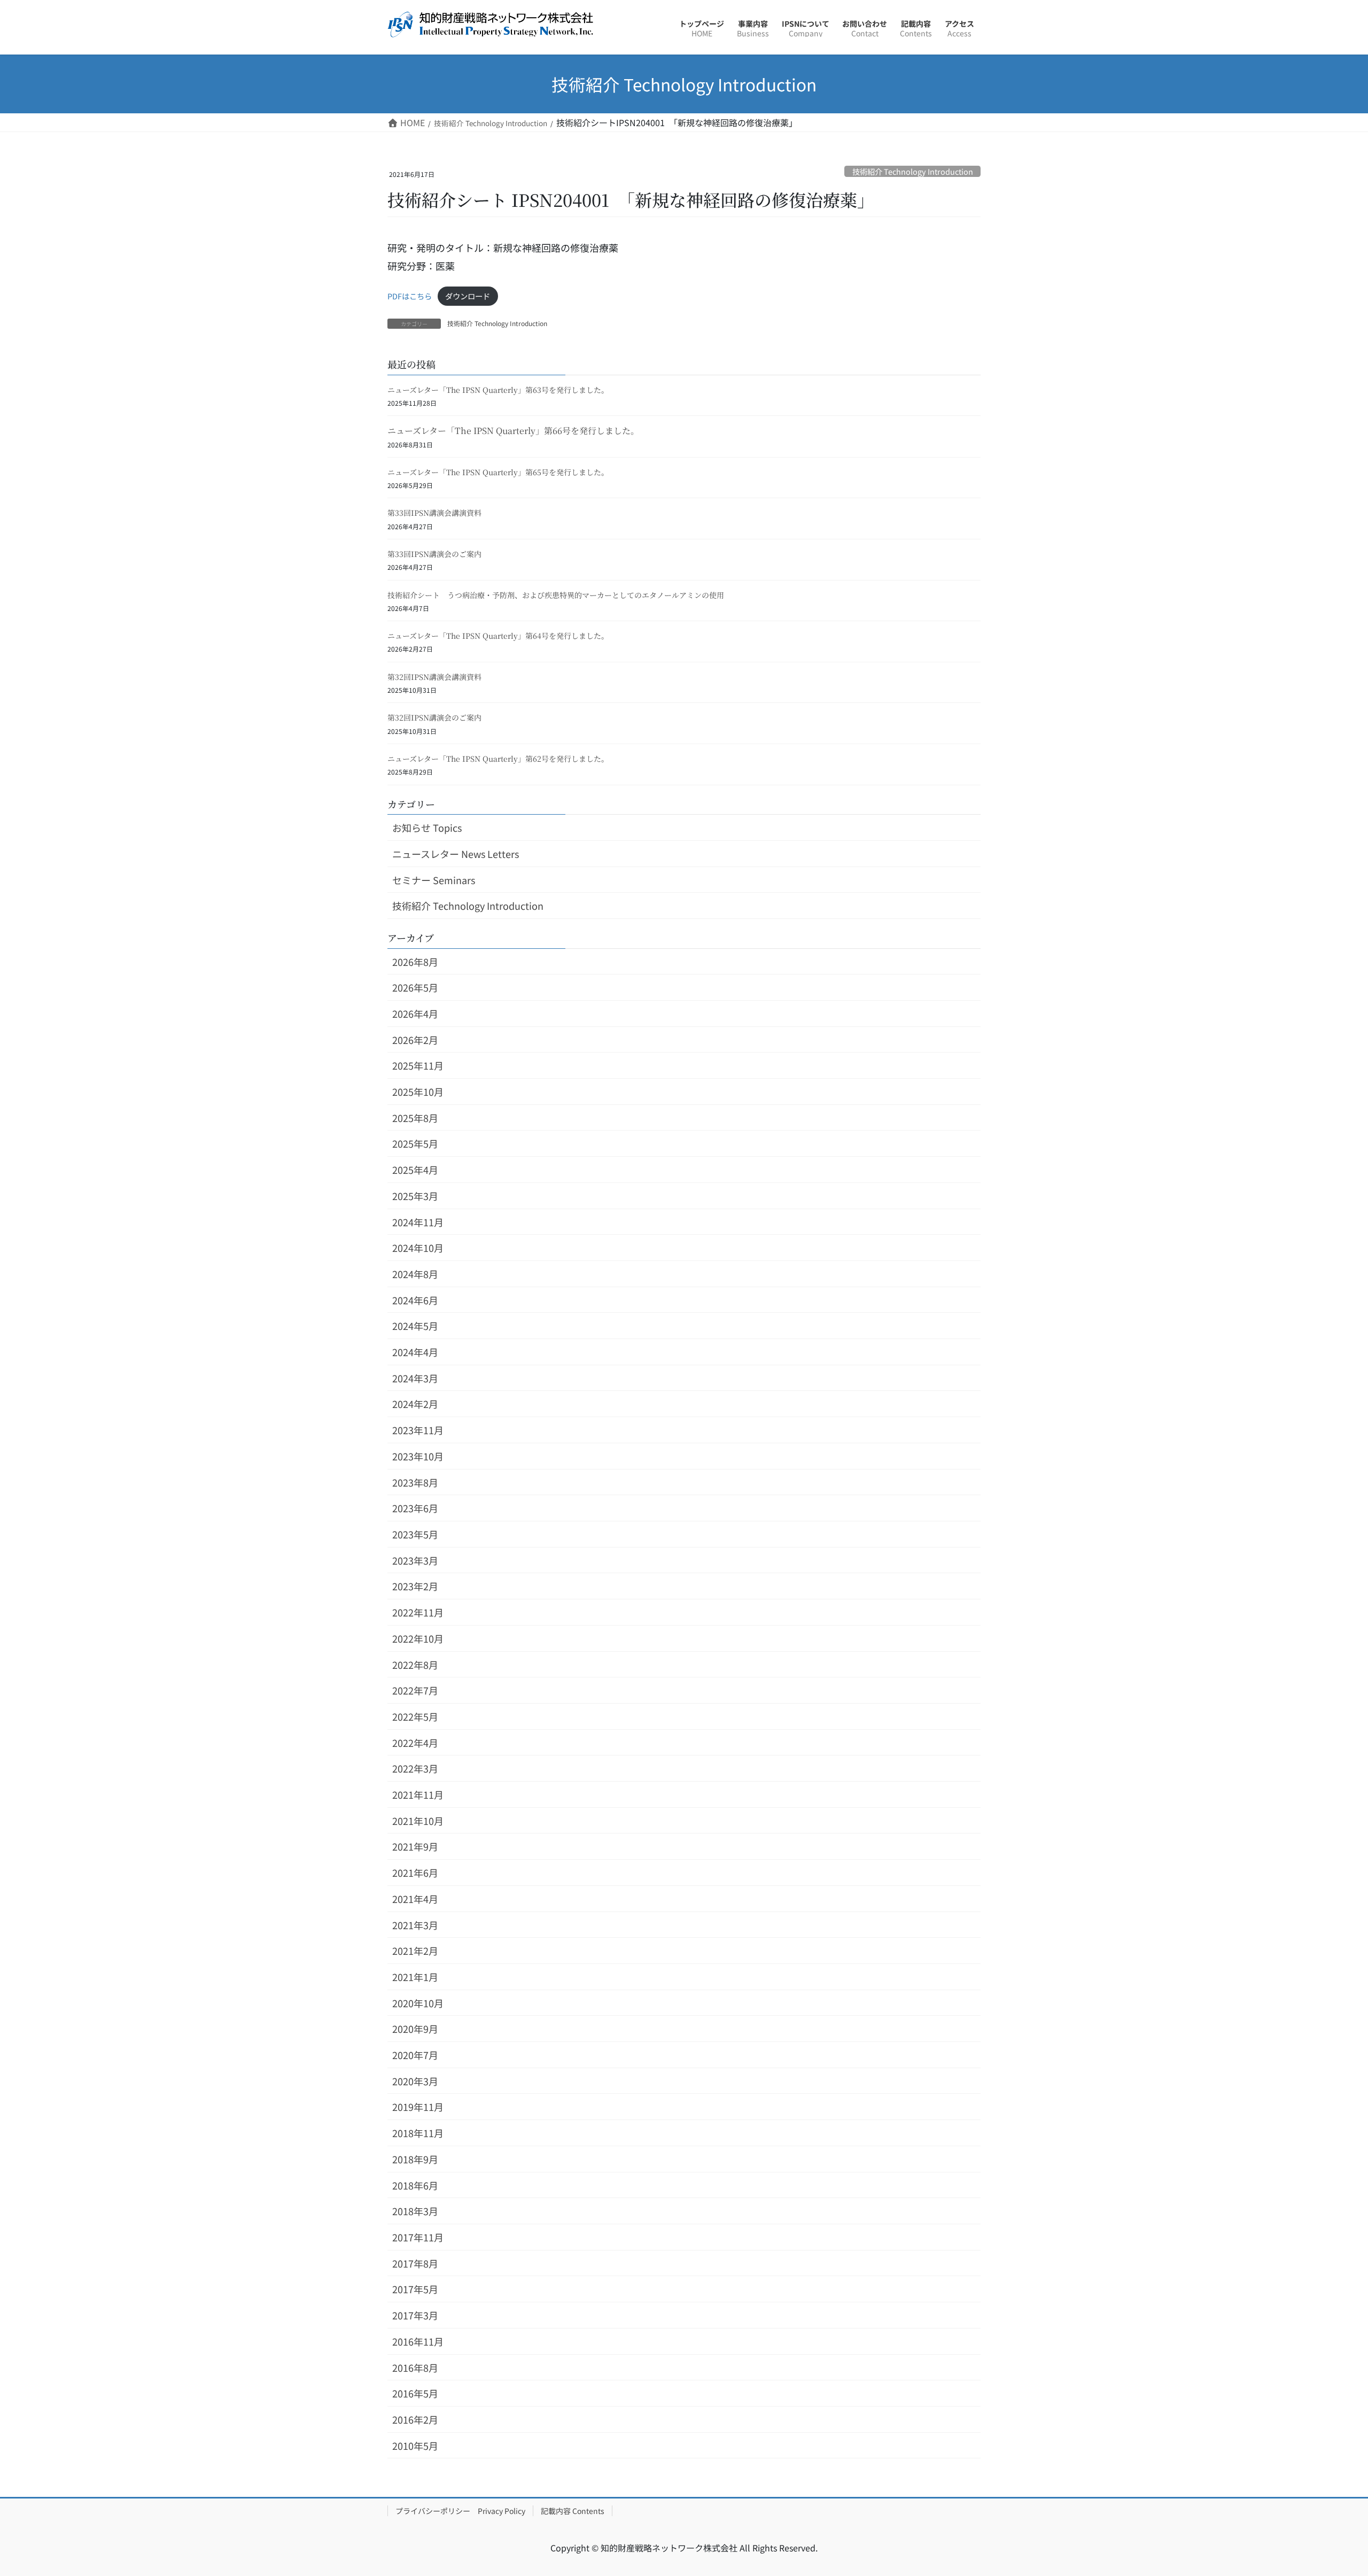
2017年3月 (415, 2315)
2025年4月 (415, 1170)
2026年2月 (415, 1040)
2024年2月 (415, 1404)
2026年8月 (415, 962)
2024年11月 (418, 1222)
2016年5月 (415, 2393)
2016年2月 (415, 2419)
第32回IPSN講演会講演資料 (434, 677)
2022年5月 (415, 1716)
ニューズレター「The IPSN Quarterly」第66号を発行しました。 (513, 431)
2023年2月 (415, 1586)
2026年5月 (415, 987)
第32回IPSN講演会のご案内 (434, 717)
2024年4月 (415, 1352)
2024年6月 (415, 1300)
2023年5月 (415, 1534)
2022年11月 (418, 1612)
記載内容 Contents (573, 2511)
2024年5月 (415, 1326)
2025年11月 (418, 1065)
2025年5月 (415, 1143)
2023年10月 (418, 1456)
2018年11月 (418, 2133)
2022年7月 (415, 1690)
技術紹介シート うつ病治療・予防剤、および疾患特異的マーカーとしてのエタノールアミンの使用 (556, 595)
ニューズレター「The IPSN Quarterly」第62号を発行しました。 (498, 759)
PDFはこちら (410, 296)
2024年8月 (415, 1274)
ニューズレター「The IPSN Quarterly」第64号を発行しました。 (498, 636)
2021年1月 (415, 1977)
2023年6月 (415, 1508)
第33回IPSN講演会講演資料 (434, 513)
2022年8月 (415, 1665)
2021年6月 (415, 1873)
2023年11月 (418, 1430)
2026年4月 (415, 1014)
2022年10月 (418, 1638)
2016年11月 (418, 2341)
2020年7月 (415, 2055)
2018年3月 (415, 2211)
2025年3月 (415, 1196)
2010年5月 (415, 2446)
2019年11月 (418, 2107)
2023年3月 (415, 1560)
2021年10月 (418, 1821)
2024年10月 (418, 1248)
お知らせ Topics (427, 827)
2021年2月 (415, 1951)
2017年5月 (415, 2289)
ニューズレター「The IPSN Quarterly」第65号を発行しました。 (498, 472)
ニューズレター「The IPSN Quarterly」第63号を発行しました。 (498, 390)
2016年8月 (415, 2368)
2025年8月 (415, 1118)
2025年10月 (418, 1092)
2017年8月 (415, 2263)
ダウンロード (468, 296)
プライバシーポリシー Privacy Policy (460, 2511)
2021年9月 (415, 1846)
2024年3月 (415, 1378)
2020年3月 (415, 2081)
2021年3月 (415, 1925)
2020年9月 (415, 2029)
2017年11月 (418, 2237)
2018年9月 (415, 2159)
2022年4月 (415, 1743)
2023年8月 (415, 1482)
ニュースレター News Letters (456, 854)
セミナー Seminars (434, 880)
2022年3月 (415, 1768)
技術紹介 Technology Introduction (913, 171)
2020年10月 (418, 2003)
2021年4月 (415, 1899)
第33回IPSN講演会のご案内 (434, 554)
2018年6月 (415, 2185)
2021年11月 (418, 1794)
